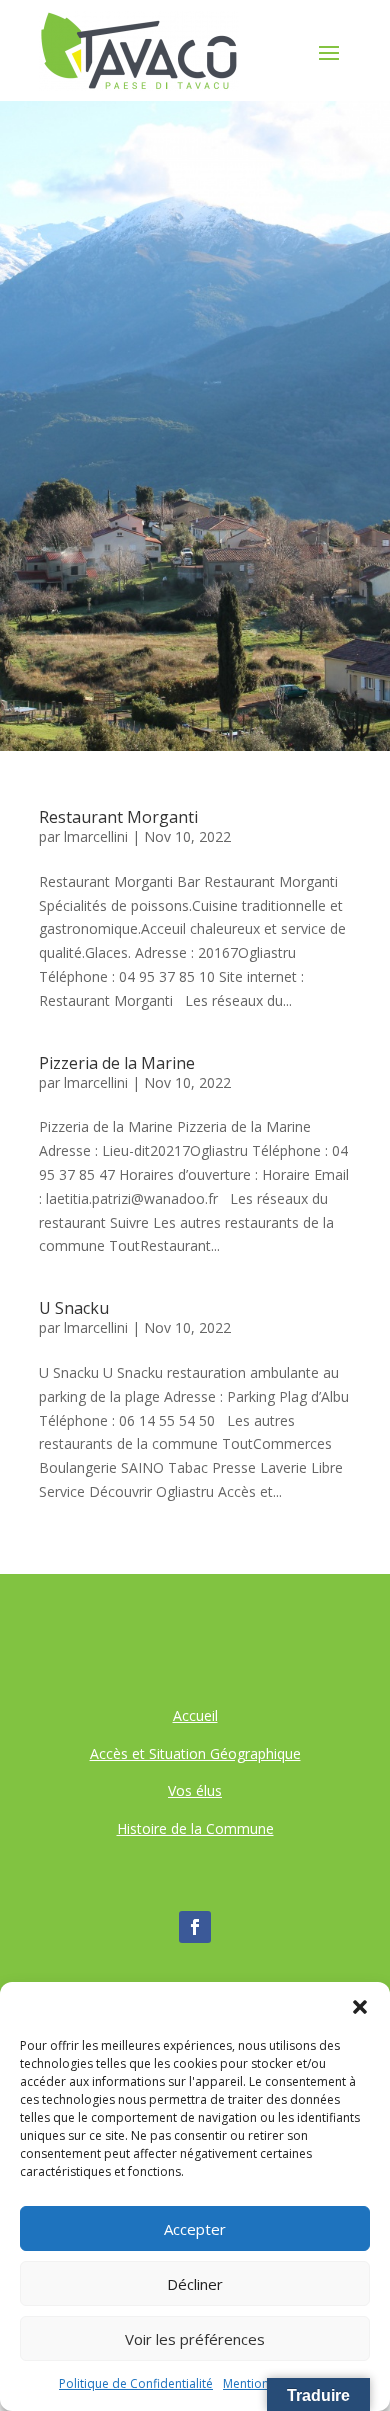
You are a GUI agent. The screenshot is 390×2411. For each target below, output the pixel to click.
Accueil (195, 1715)
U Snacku (74, 1308)
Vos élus (195, 1790)
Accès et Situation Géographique (195, 1753)
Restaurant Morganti (118, 817)
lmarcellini (96, 836)
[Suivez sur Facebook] (195, 1927)
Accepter (195, 2229)
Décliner (195, 2284)
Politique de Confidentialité (136, 2383)
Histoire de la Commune (195, 1828)
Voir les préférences (195, 2339)
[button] (360, 2007)
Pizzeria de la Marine (117, 1063)
